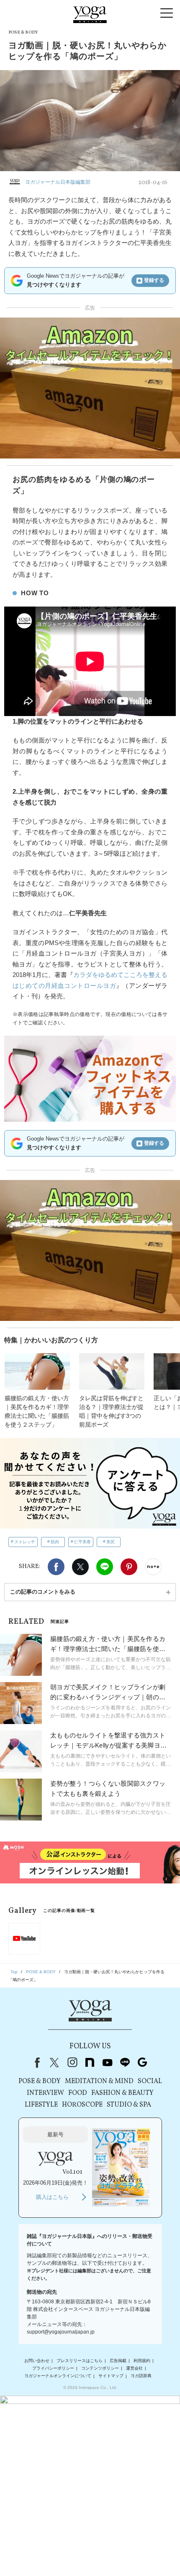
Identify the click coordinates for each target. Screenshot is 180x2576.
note (90, 2063)
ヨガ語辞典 (141, 2376)
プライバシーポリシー (53, 2368)
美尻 (111, 1542)
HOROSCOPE (82, 2105)
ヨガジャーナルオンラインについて (58, 2376)
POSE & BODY (40, 2081)
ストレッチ (25, 1542)
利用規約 (142, 2361)
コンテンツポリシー (100, 2368)
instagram (72, 2063)
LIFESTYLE (41, 2105)
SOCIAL (150, 2081)
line (125, 2063)
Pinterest (129, 1567)
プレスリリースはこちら (80, 2361)
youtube (107, 2063)
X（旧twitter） (80, 1567)
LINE (105, 1567)
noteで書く (153, 1567)
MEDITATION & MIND (99, 2081)
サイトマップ (111, 2376)
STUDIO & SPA (129, 2105)
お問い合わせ (37, 2361)
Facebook (56, 1567)
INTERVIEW (45, 2093)
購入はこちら (52, 2197)
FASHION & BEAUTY (122, 2093)
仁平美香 (82, 1542)
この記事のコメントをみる (43, 1592)
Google (142, 2063)
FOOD (78, 2093)
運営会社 (134, 2368)
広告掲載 (118, 2361)
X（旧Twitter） (54, 2063)
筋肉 (55, 1542)
